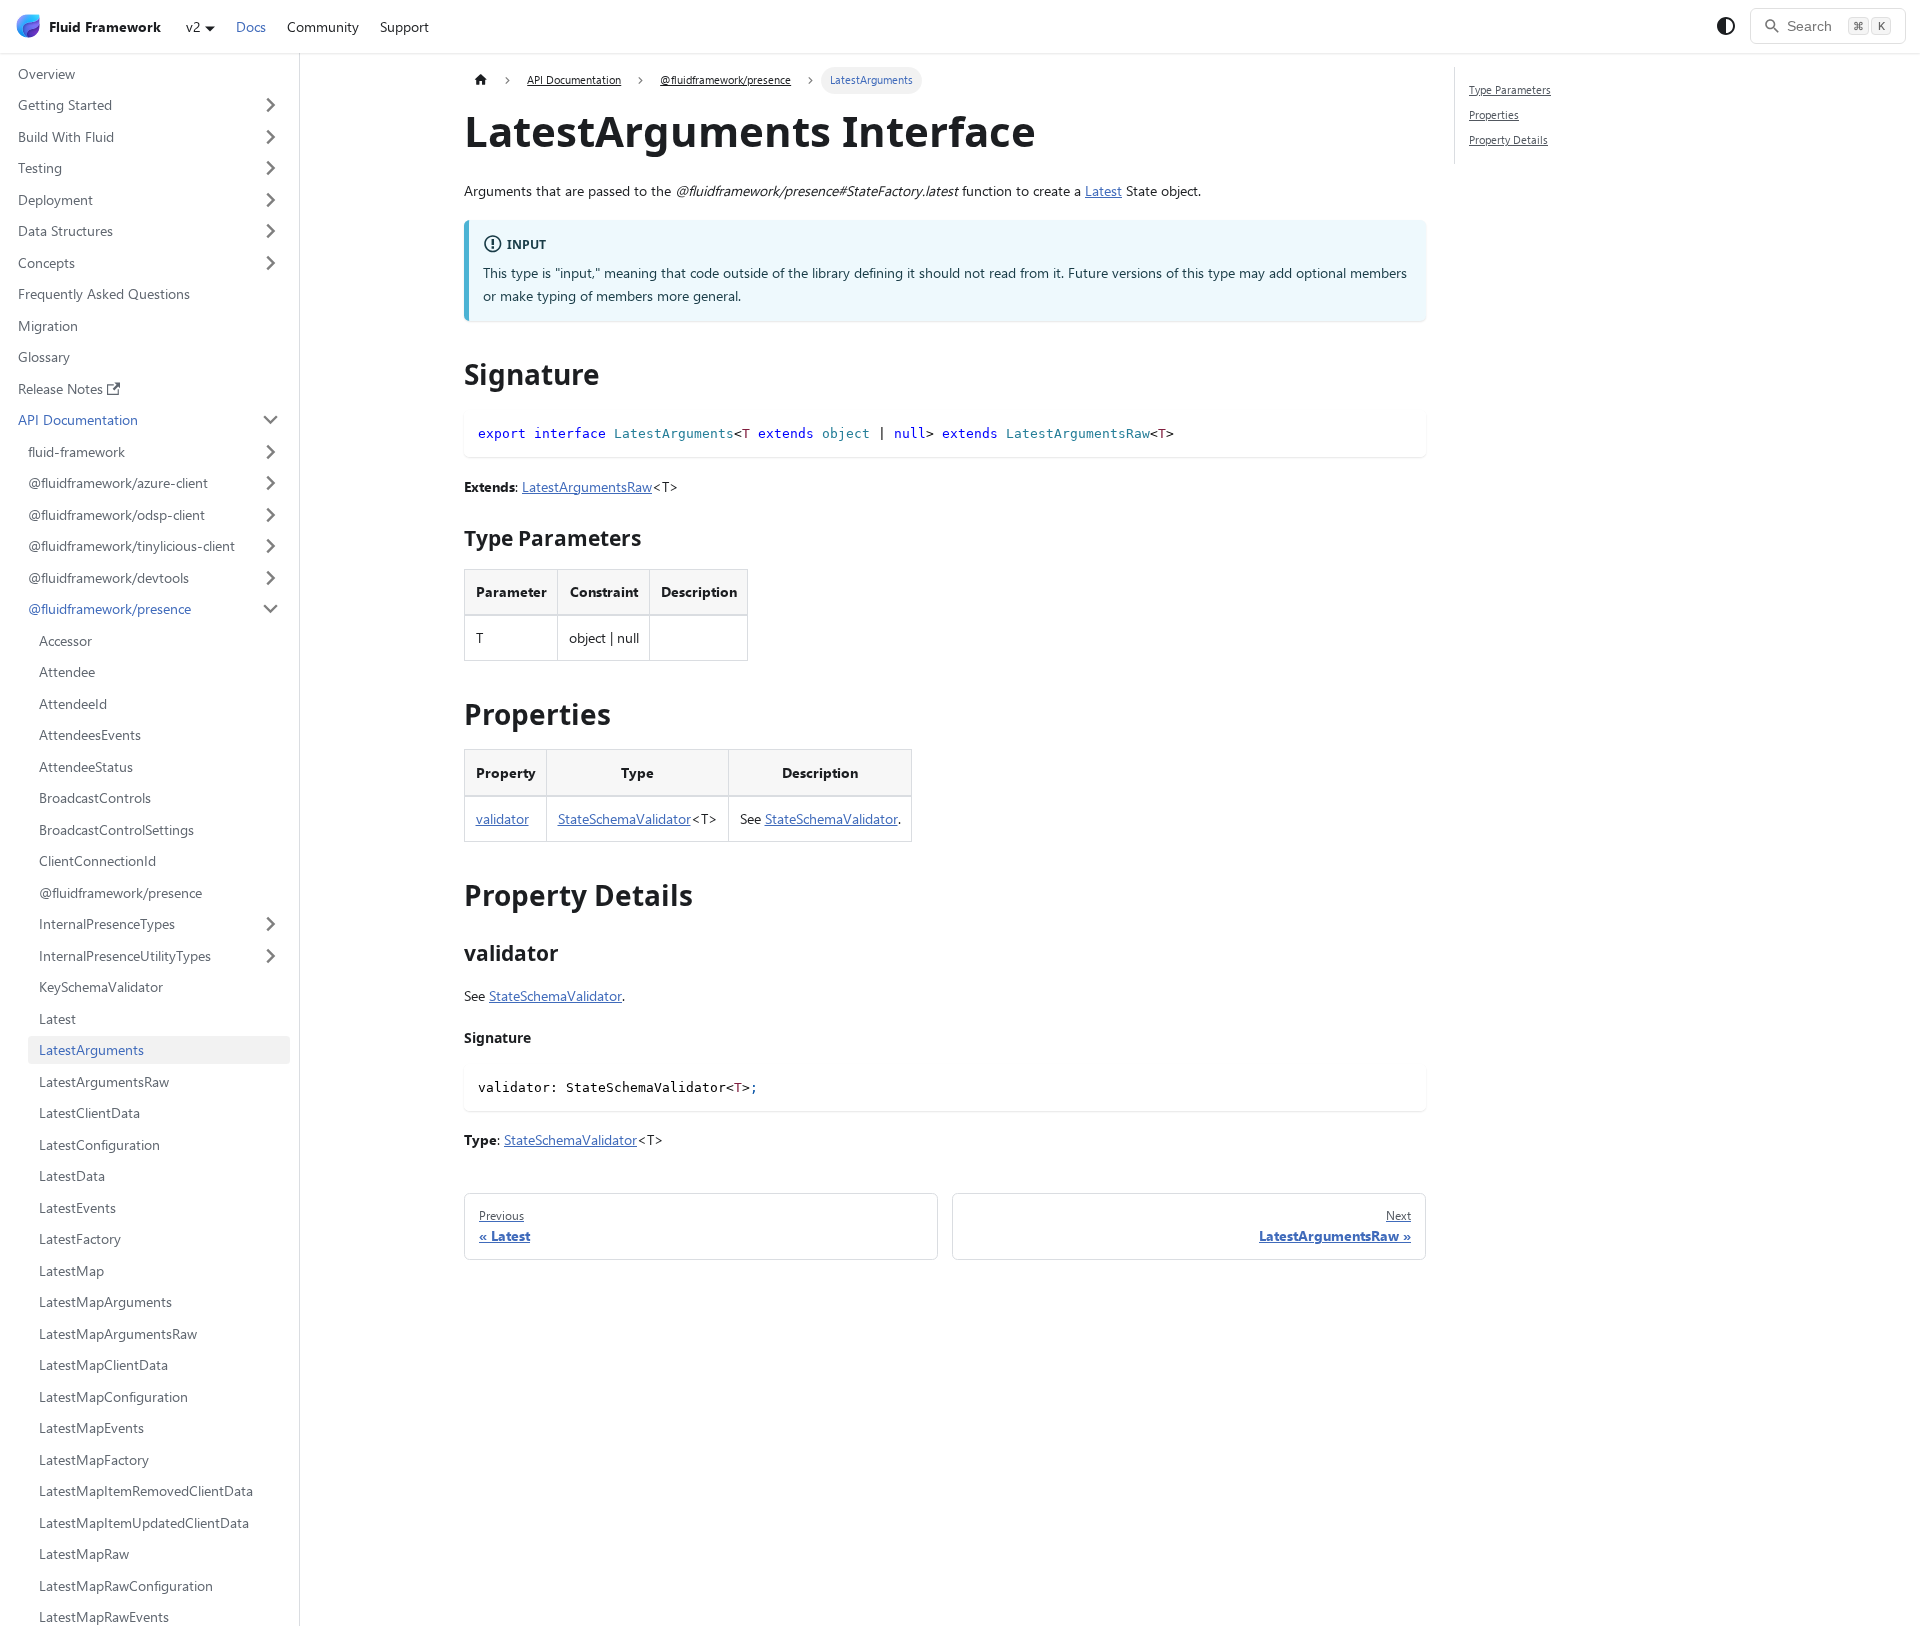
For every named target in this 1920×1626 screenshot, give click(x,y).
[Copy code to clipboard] (1404, 431)
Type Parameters (1510, 89)
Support (404, 26)
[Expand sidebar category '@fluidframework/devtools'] (271, 578)
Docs (251, 26)
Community (323, 26)
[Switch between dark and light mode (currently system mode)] (1726, 26)
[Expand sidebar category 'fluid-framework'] (271, 452)
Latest (1103, 190)
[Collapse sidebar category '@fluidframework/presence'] (271, 609)
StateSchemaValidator (624, 818)
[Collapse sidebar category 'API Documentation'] (271, 420)
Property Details (1508, 139)
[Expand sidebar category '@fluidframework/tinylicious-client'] (271, 546)
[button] (148, 105)
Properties (1494, 114)
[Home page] (480, 80)
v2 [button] (193, 26)
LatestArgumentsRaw (587, 486)
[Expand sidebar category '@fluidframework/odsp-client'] (271, 515)
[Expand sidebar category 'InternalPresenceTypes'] (271, 924)
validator (502, 818)
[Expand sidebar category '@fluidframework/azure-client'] (271, 483)
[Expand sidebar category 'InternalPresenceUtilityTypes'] (271, 956)
